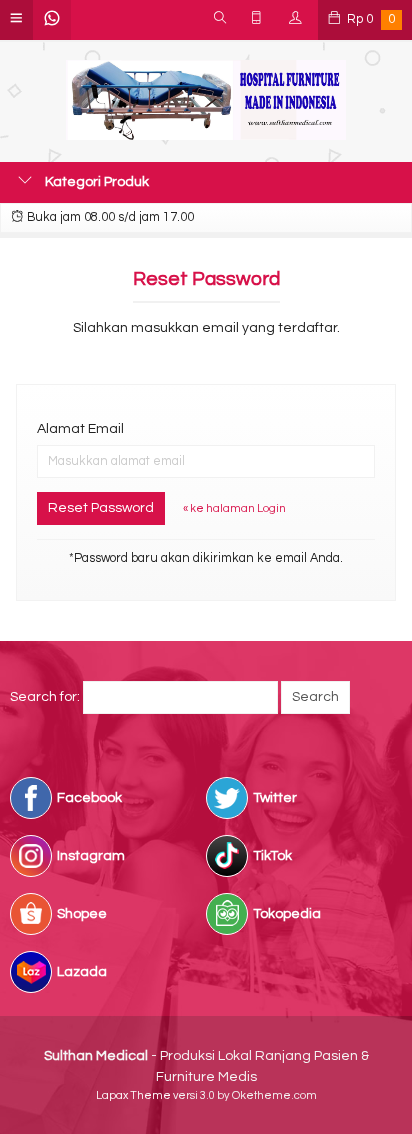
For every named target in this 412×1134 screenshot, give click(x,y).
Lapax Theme (133, 1095)
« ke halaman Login (234, 508)
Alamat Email (80, 429)
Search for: (45, 697)
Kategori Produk (95, 182)
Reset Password (101, 508)
